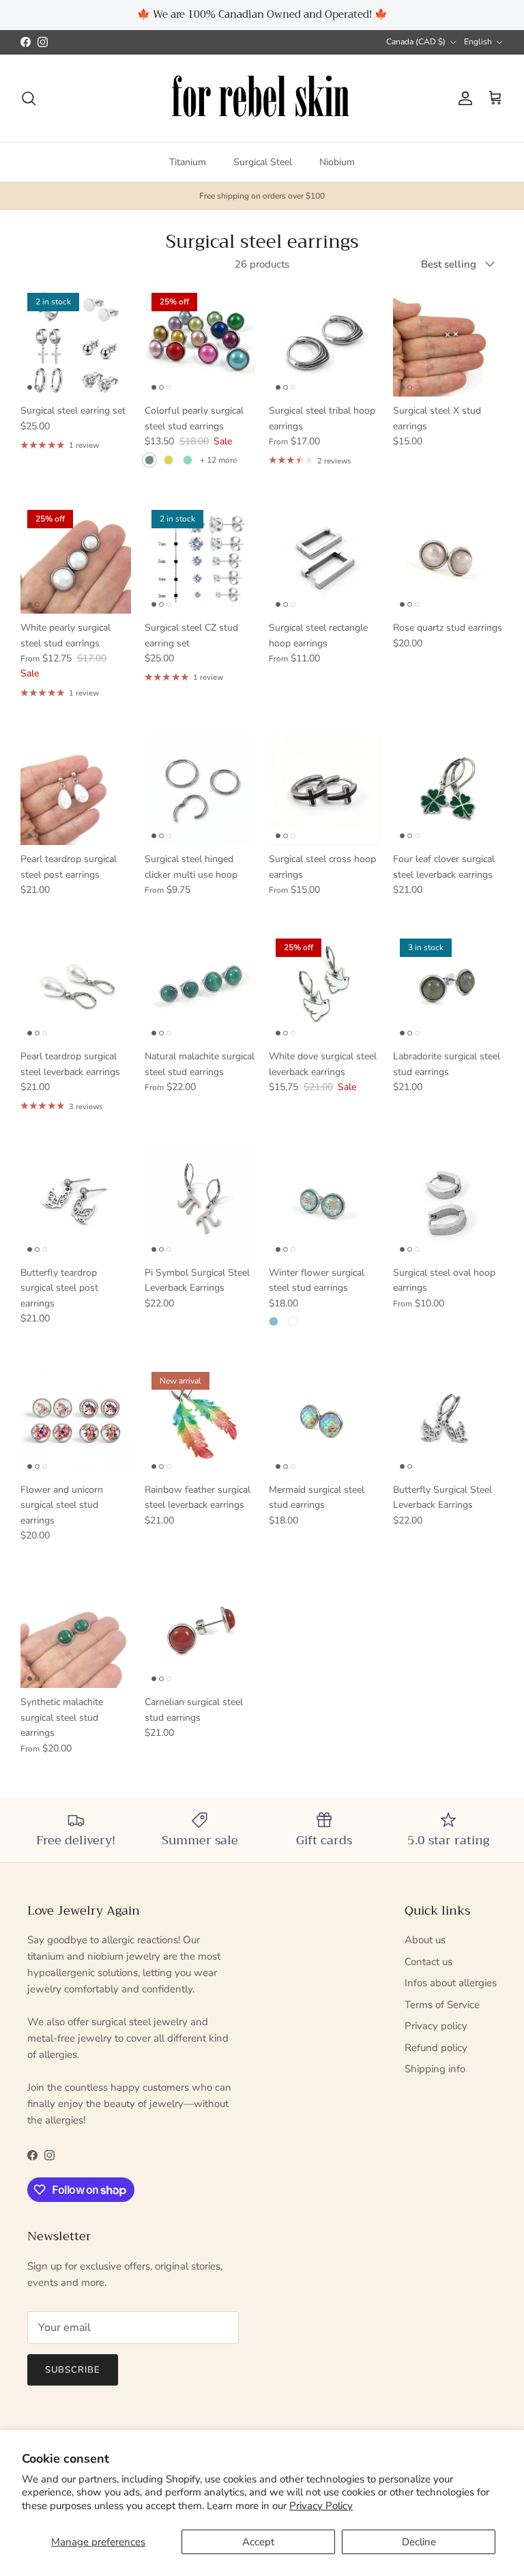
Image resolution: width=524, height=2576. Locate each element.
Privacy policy (436, 2026)
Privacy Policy (321, 2506)
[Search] (29, 98)
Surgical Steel (263, 162)
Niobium (337, 162)
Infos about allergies (451, 1983)
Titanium (188, 162)
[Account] (463, 98)
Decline (419, 2542)
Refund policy (436, 2048)
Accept (258, 2542)
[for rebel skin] (262, 99)
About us (425, 1940)
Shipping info (435, 2069)
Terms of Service (442, 2005)
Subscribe (73, 2370)
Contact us (428, 1962)
